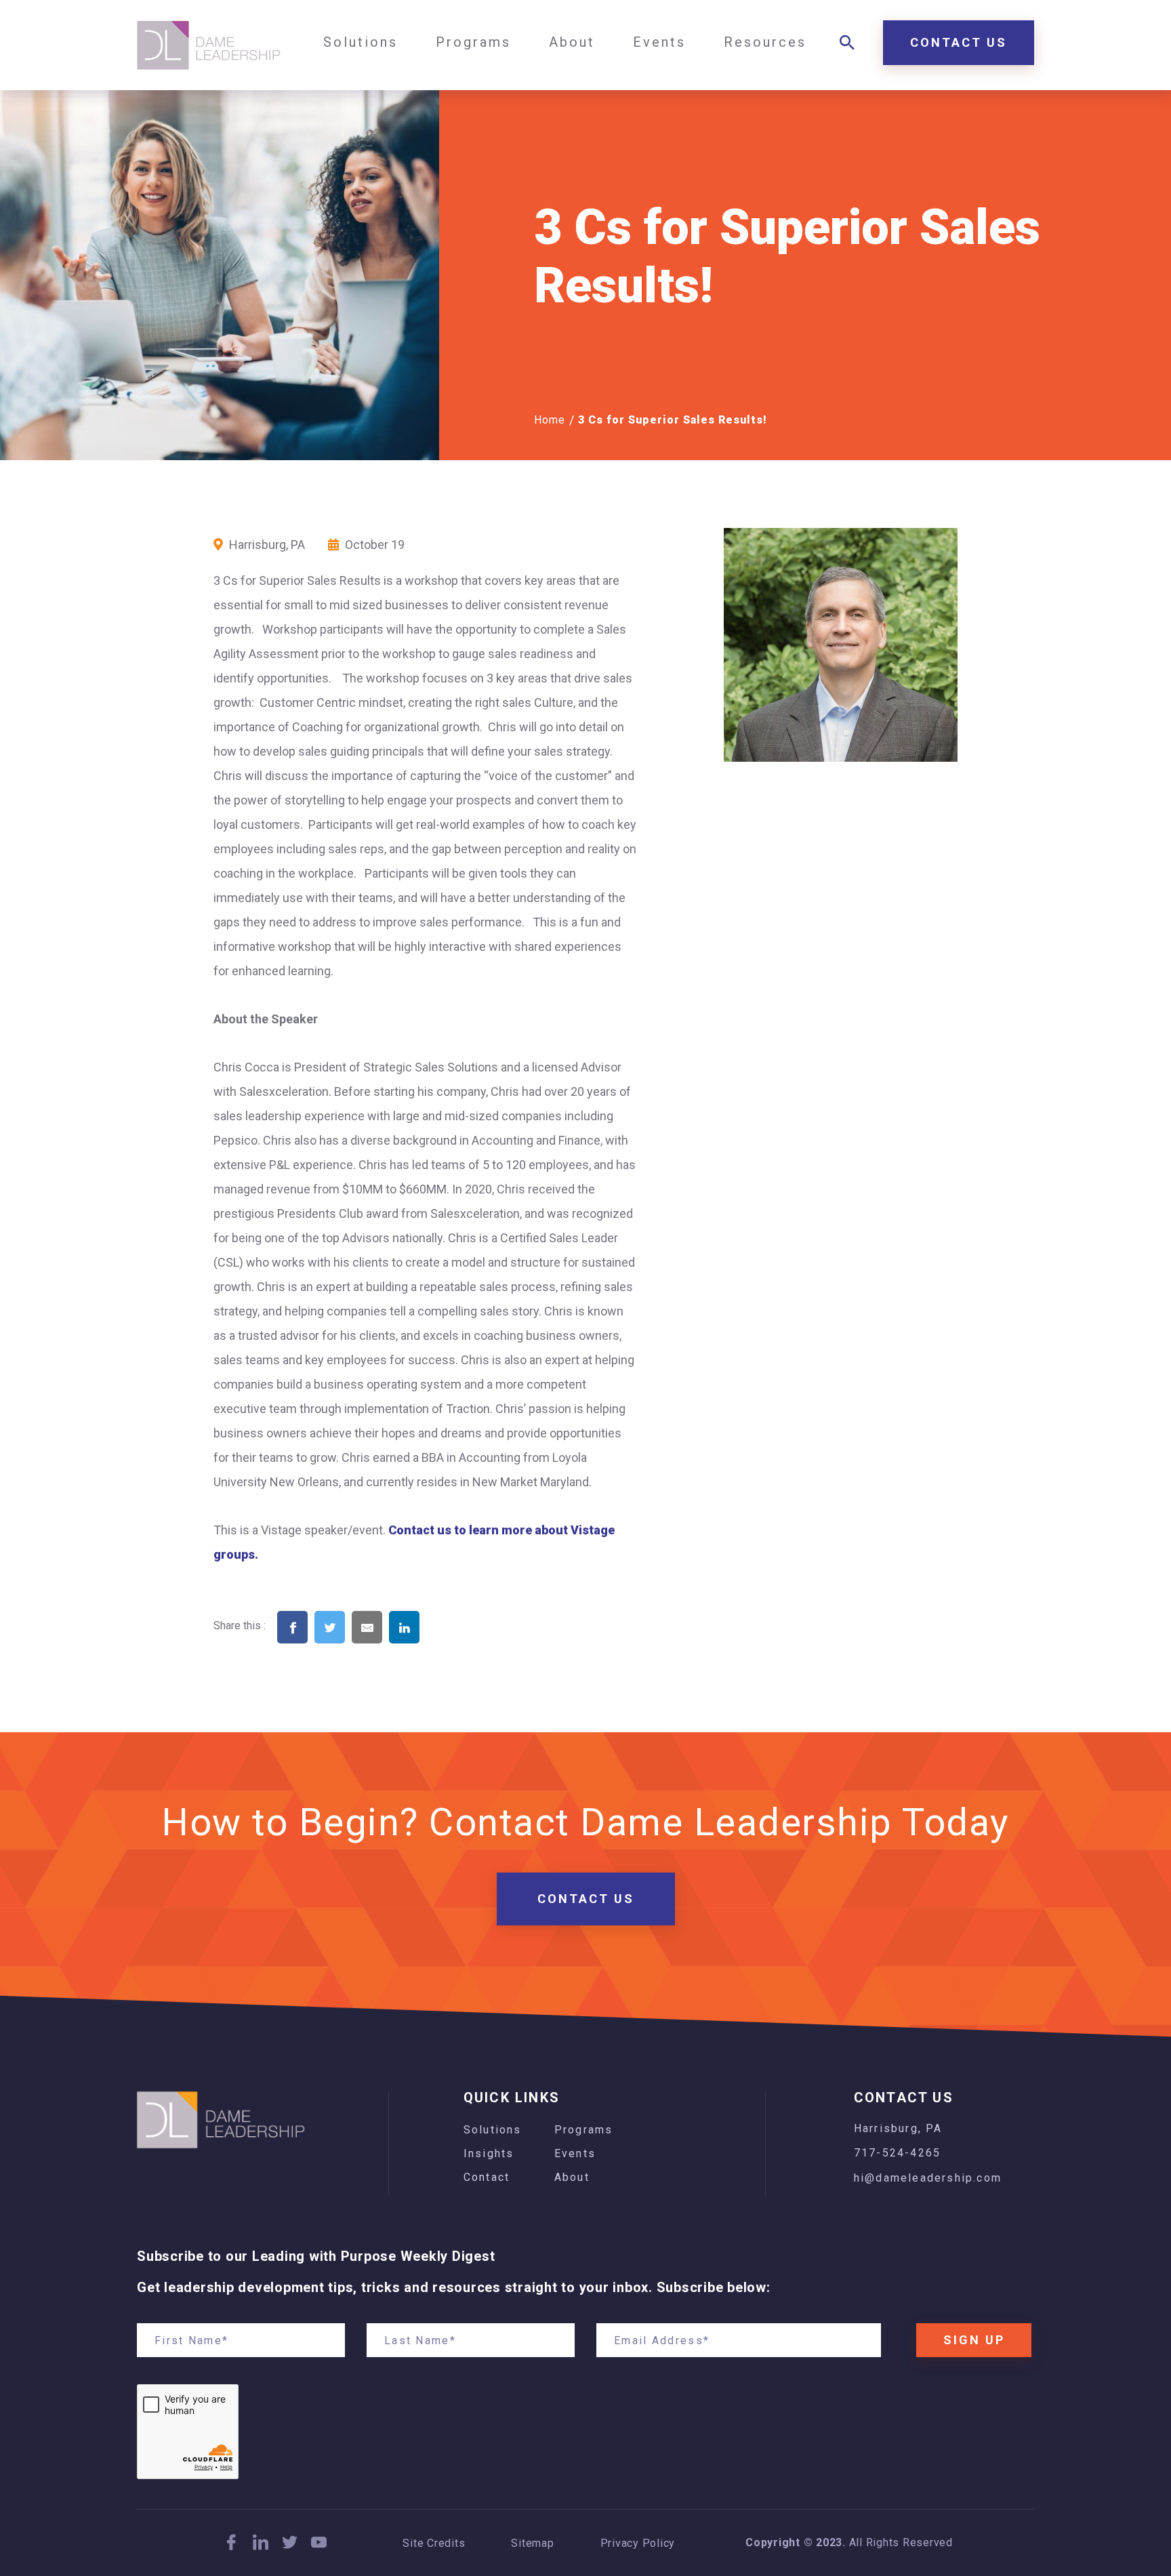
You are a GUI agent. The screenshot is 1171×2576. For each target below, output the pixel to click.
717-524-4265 (897, 2153)
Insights (489, 2153)
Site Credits (434, 2543)
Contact (487, 2177)
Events (575, 2153)
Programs (584, 2130)
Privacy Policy (638, 2543)
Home (550, 420)
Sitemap (532, 2543)
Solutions (493, 2130)
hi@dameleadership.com (928, 2178)
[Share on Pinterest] (442, 1648)
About (572, 2177)
